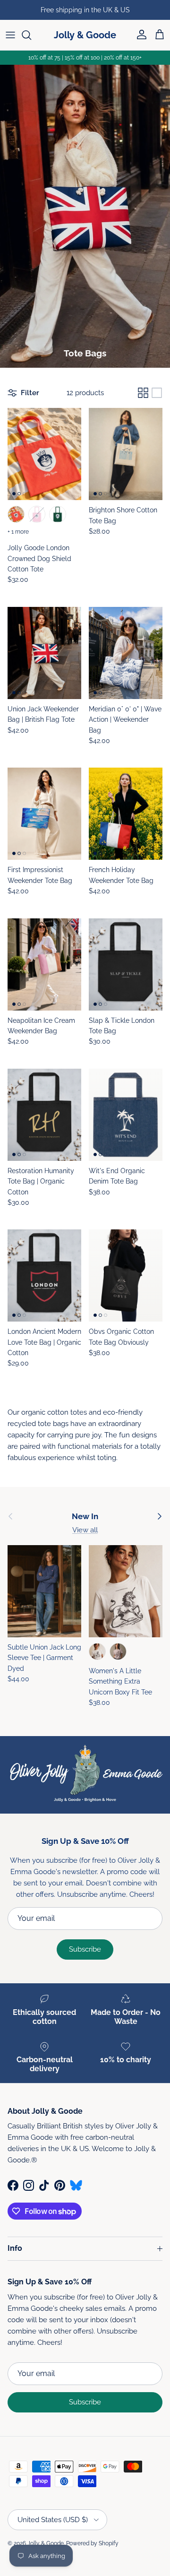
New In (85, 1516)
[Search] (31, 35)
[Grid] (143, 393)
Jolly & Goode (46, 2543)
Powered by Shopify (92, 2543)
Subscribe (85, 1949)
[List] (157, 393)
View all (85, 1530)
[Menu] (10, 35)
